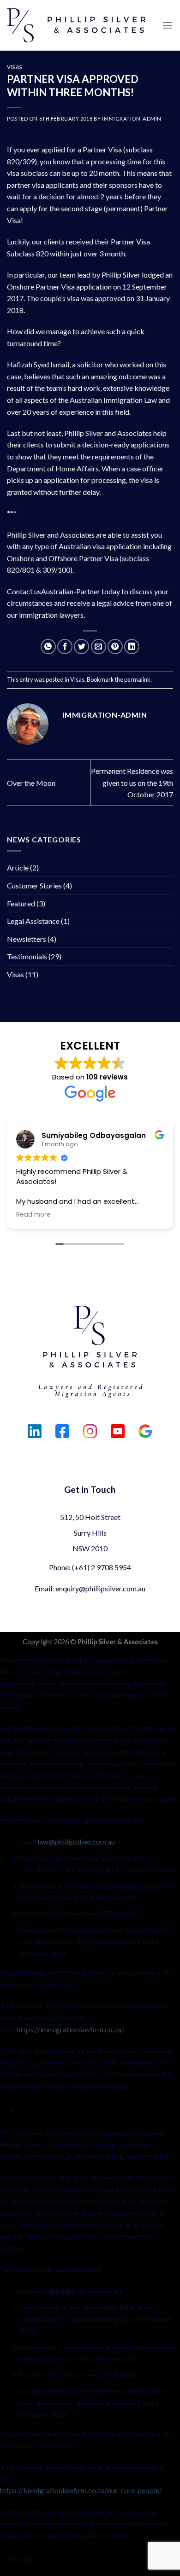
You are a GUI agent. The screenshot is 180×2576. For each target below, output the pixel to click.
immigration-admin (132, 119)
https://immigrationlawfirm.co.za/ (70, 2029)
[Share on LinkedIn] (132, 647)
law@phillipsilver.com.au (76, 1842)
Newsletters (27, 939)
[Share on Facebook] (65, 647)
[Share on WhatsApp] (48, 647)
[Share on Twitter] (81, 647)
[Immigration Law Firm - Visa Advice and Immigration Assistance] (76, 25)
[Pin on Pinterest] (115, 647)
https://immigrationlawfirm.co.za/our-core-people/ (81, 2490)
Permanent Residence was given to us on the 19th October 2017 (132, 783)
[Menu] (168, 25)
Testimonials (27, 956)
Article (18, 867)
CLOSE (21, 2559)
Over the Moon (31, 783)
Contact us (24, 591)
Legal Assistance (33, 921)
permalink (137, 679)
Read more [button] (33, 1215)
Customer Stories (34, 885)
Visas (15, 67)
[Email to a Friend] (99, 647)
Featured (21, 903)
